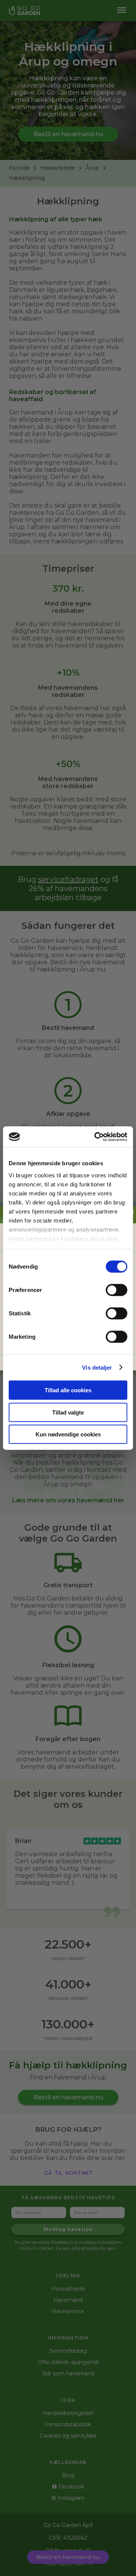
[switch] (117, 1290)
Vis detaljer (97, 1367)
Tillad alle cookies (68, 1390)
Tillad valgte (68, 1412)
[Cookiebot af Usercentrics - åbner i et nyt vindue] (96, 1137)
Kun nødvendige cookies (68, 1434)
